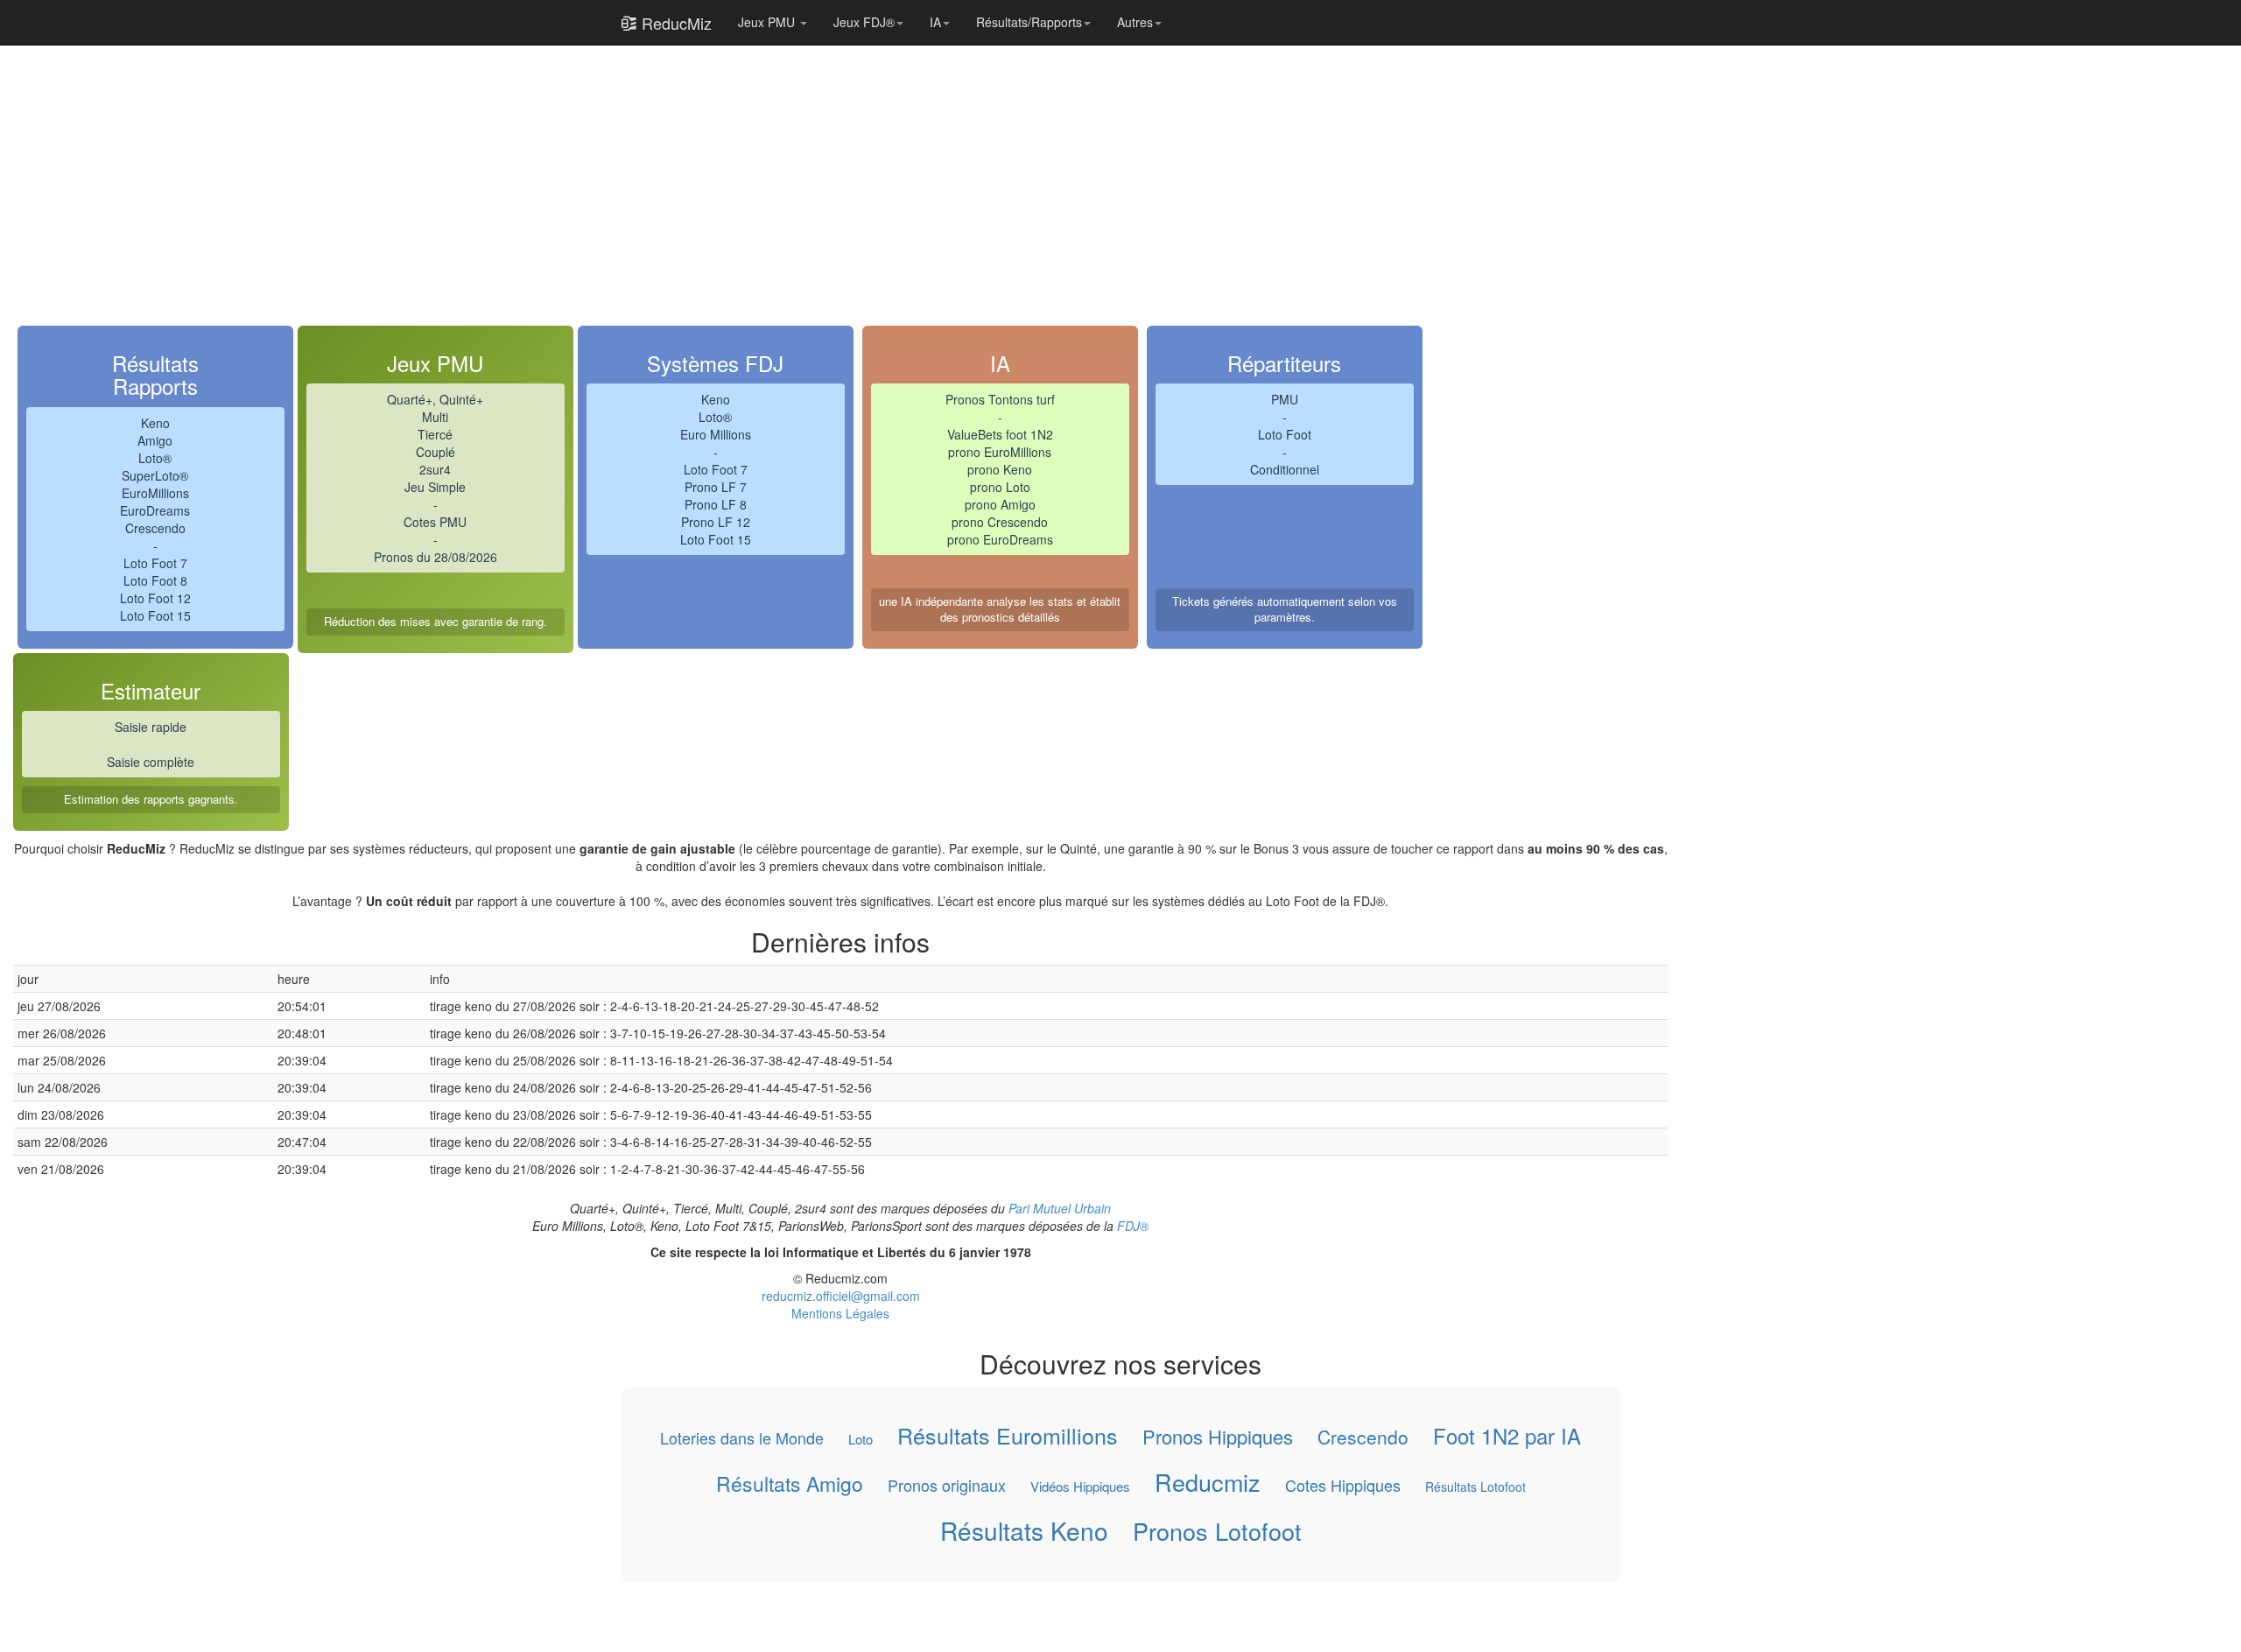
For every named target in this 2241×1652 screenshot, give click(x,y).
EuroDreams (155, 510)
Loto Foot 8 (155, 580)
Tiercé (435, 434)
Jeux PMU (768, 22)
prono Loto (1000, 487)
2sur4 (435, 469)
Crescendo (155, 528)
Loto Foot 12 (155, 598)
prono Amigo (1000, 504)
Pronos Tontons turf (1000, 399)
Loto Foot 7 (155, 563)
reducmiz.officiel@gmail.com (841, 1296)
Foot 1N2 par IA (1507, 1436)
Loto (861, 1439)
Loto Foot (1285, 434)
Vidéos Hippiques (1080, 1485)
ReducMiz (674, 23)
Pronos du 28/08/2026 (436, 557)
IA (935, 22)
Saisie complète (151, 762)
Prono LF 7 (716, 487)
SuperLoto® (155, 475)
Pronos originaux (947, 1484)
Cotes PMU (435, 522)
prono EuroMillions (1000, 452)
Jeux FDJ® (864, 22)
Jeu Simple (435, 487)
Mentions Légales (840, 1313)
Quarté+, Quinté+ (435, 399)
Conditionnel (1285, 469)
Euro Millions (716, 434)
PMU (1285, 399)
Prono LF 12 (716, 522)
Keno (155, 423)
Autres (1135, 22)
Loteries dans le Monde (742, 1438)
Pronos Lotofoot (1217, 1531)
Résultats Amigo (790, 1483)
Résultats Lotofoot (1475, 1486)
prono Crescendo (1000, 522)
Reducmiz (1208, 1481)
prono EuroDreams (1000, 539)
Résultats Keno (1024, 1530)
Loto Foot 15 (155, 615)
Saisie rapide (151, 727)
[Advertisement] (538, 168)
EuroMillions (155, 493)
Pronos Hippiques (1218, 1436)
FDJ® (1133, 1226)
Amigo (155, 440)
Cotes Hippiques (1343, 1484)
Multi (435, 417)
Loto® (155, 458)
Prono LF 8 (716, 504)
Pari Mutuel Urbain (1060, 1208)
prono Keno (1000, 469)
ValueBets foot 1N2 (1000, 434)
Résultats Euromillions (1008, 1435)
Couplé (436, 452)
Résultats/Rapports (1029, 22)
